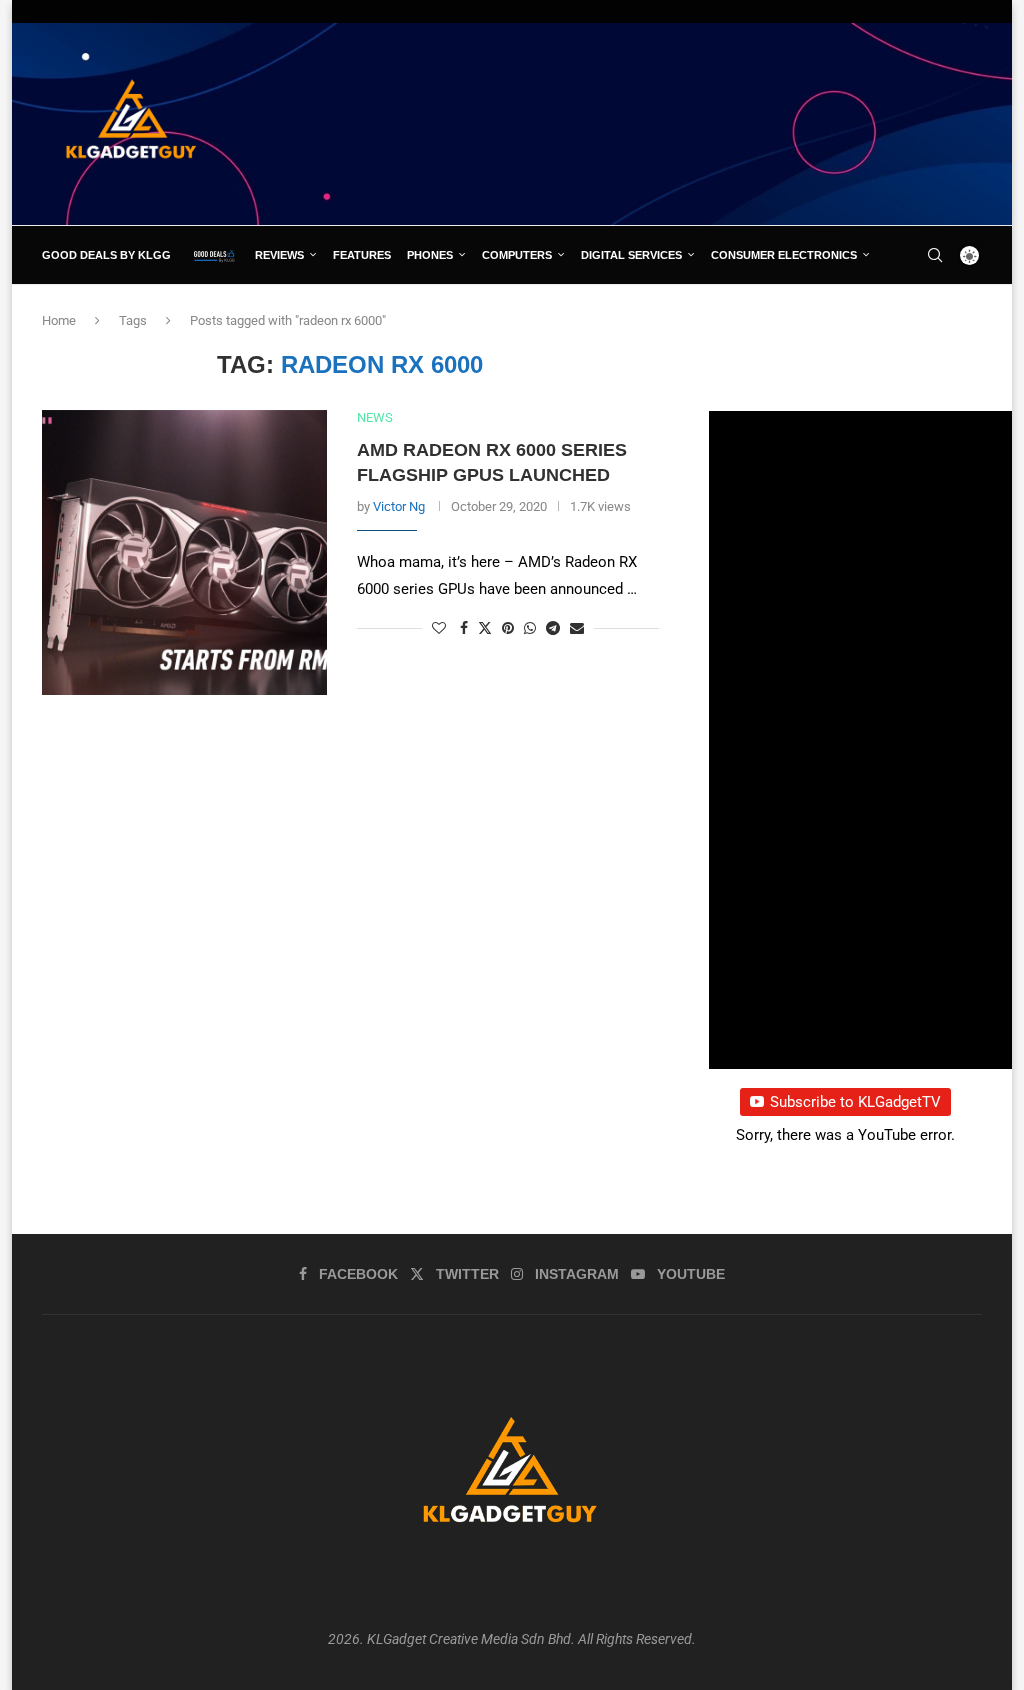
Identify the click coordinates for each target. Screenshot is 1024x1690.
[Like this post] (439, 628)
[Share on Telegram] (553, 628)
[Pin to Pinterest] (508, 628)
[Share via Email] (577, 628)
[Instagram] (939, 313)
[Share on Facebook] (464, 628)
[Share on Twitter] (485, 627)
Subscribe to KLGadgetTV (855, 1102)
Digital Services (631, 255)
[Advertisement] (618, 123)
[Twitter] (916, 313)
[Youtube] (962, 313)
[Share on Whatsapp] (530, 628)
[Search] (935, 255)
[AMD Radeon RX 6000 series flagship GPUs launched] (184, 552)
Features (362, 255)
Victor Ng (399, 506)
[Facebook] (895, 313)
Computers (517, 255)
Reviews (279, 255)
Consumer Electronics (784, 255)
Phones (430, 255)
